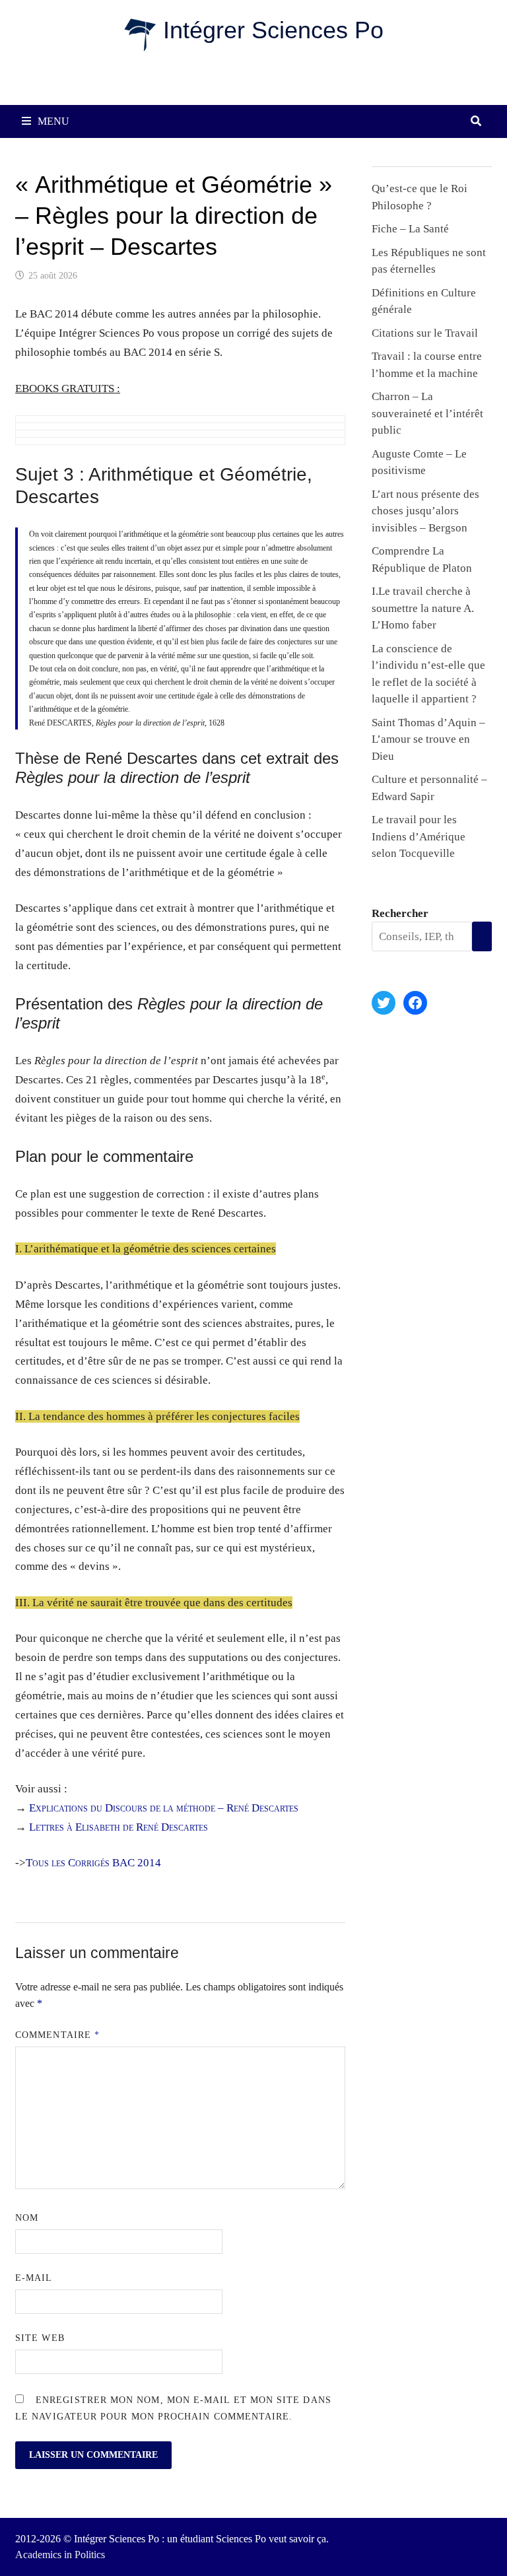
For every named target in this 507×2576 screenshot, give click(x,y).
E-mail (34, 2278)
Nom (27, 2218)
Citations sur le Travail (425, 333)
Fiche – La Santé (410, 229)
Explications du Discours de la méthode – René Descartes (164, 1808)
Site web (40, 2338)
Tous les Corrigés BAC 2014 (93, 1863)
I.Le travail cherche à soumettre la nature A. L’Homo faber (423, 608)
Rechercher (400, 913)
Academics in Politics (60, 2555)
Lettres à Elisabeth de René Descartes (118, 1827)
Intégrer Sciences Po (273, 30)
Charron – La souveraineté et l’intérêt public (427, 413)
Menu (53, 121)
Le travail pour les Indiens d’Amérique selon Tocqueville (419, 836)
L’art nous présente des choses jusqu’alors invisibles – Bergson (425, 511)
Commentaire (57, 2035)
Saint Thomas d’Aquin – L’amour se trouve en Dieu (428, 739)
